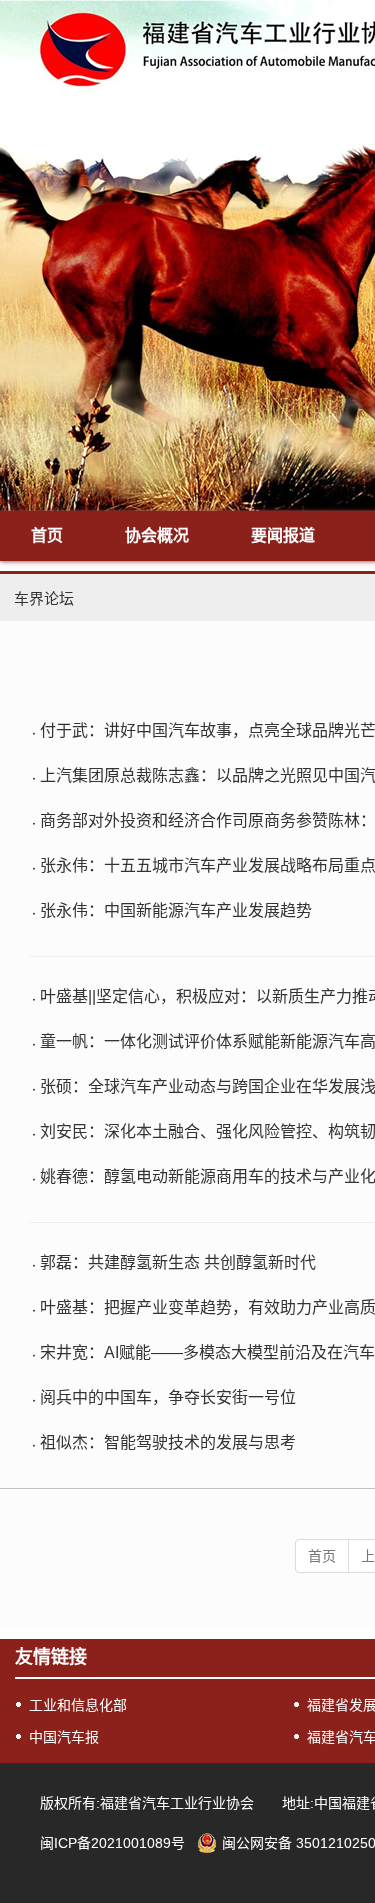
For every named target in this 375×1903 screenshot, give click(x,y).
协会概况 (157, 535)
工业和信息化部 (78, 1705)
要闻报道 (283, 535)
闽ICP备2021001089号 (112, 1843)
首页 (47, 535)
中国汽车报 (64, 1737)
